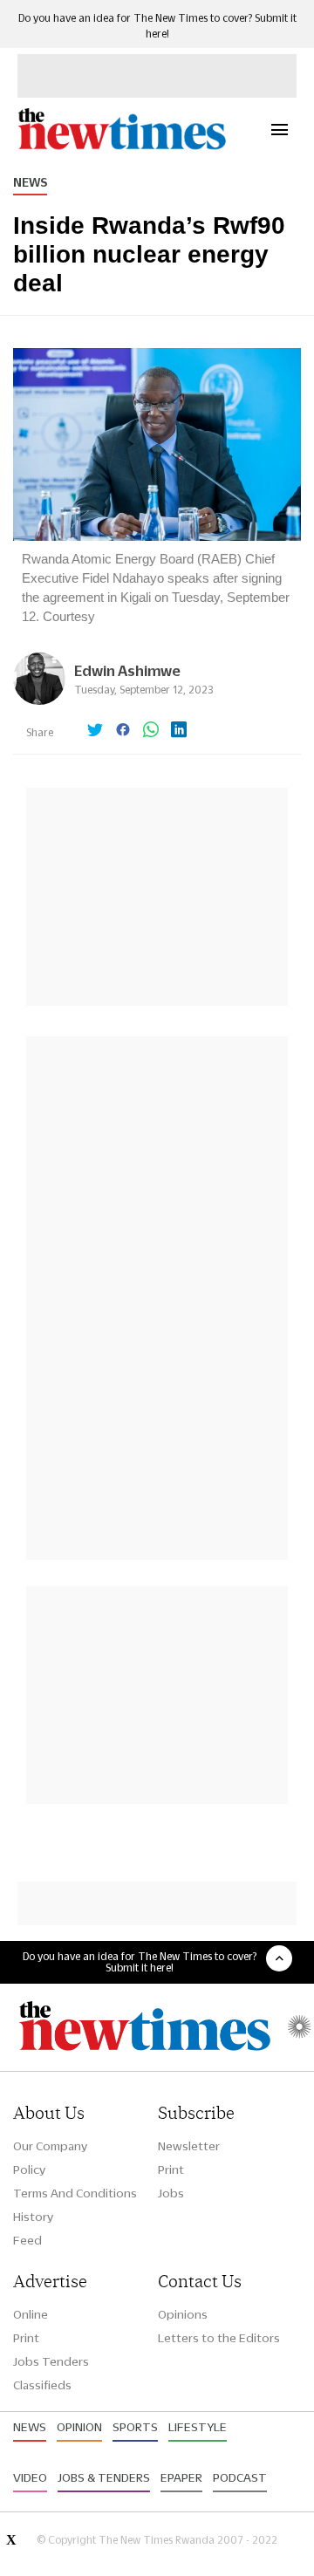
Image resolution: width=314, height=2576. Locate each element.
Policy (29, 2169)
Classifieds (42, 2385)
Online (31, 2314)
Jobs (171, 2193)
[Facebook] (123, 731)
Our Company (50, 2146)
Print (171, 2169)
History (33, 2217)
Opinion (79, 2427)
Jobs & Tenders (104, 2477)
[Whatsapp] (151, 731)
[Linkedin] (179, 731)
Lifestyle (198, 2427)
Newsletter (189, 2146)
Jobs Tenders (51, 2361)
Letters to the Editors (219, 2338)
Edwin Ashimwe (127, 670)
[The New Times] (121, 147)
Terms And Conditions (75, 2193)
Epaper (181, 2477)
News (30, 182)
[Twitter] (95, 731)
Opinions (183, 2314)
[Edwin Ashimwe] (39, 700)
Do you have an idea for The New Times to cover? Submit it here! (140, 1962)
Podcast (240, 2477)
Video (30, 2477)
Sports (135, 2427)
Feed (27, 2240)
